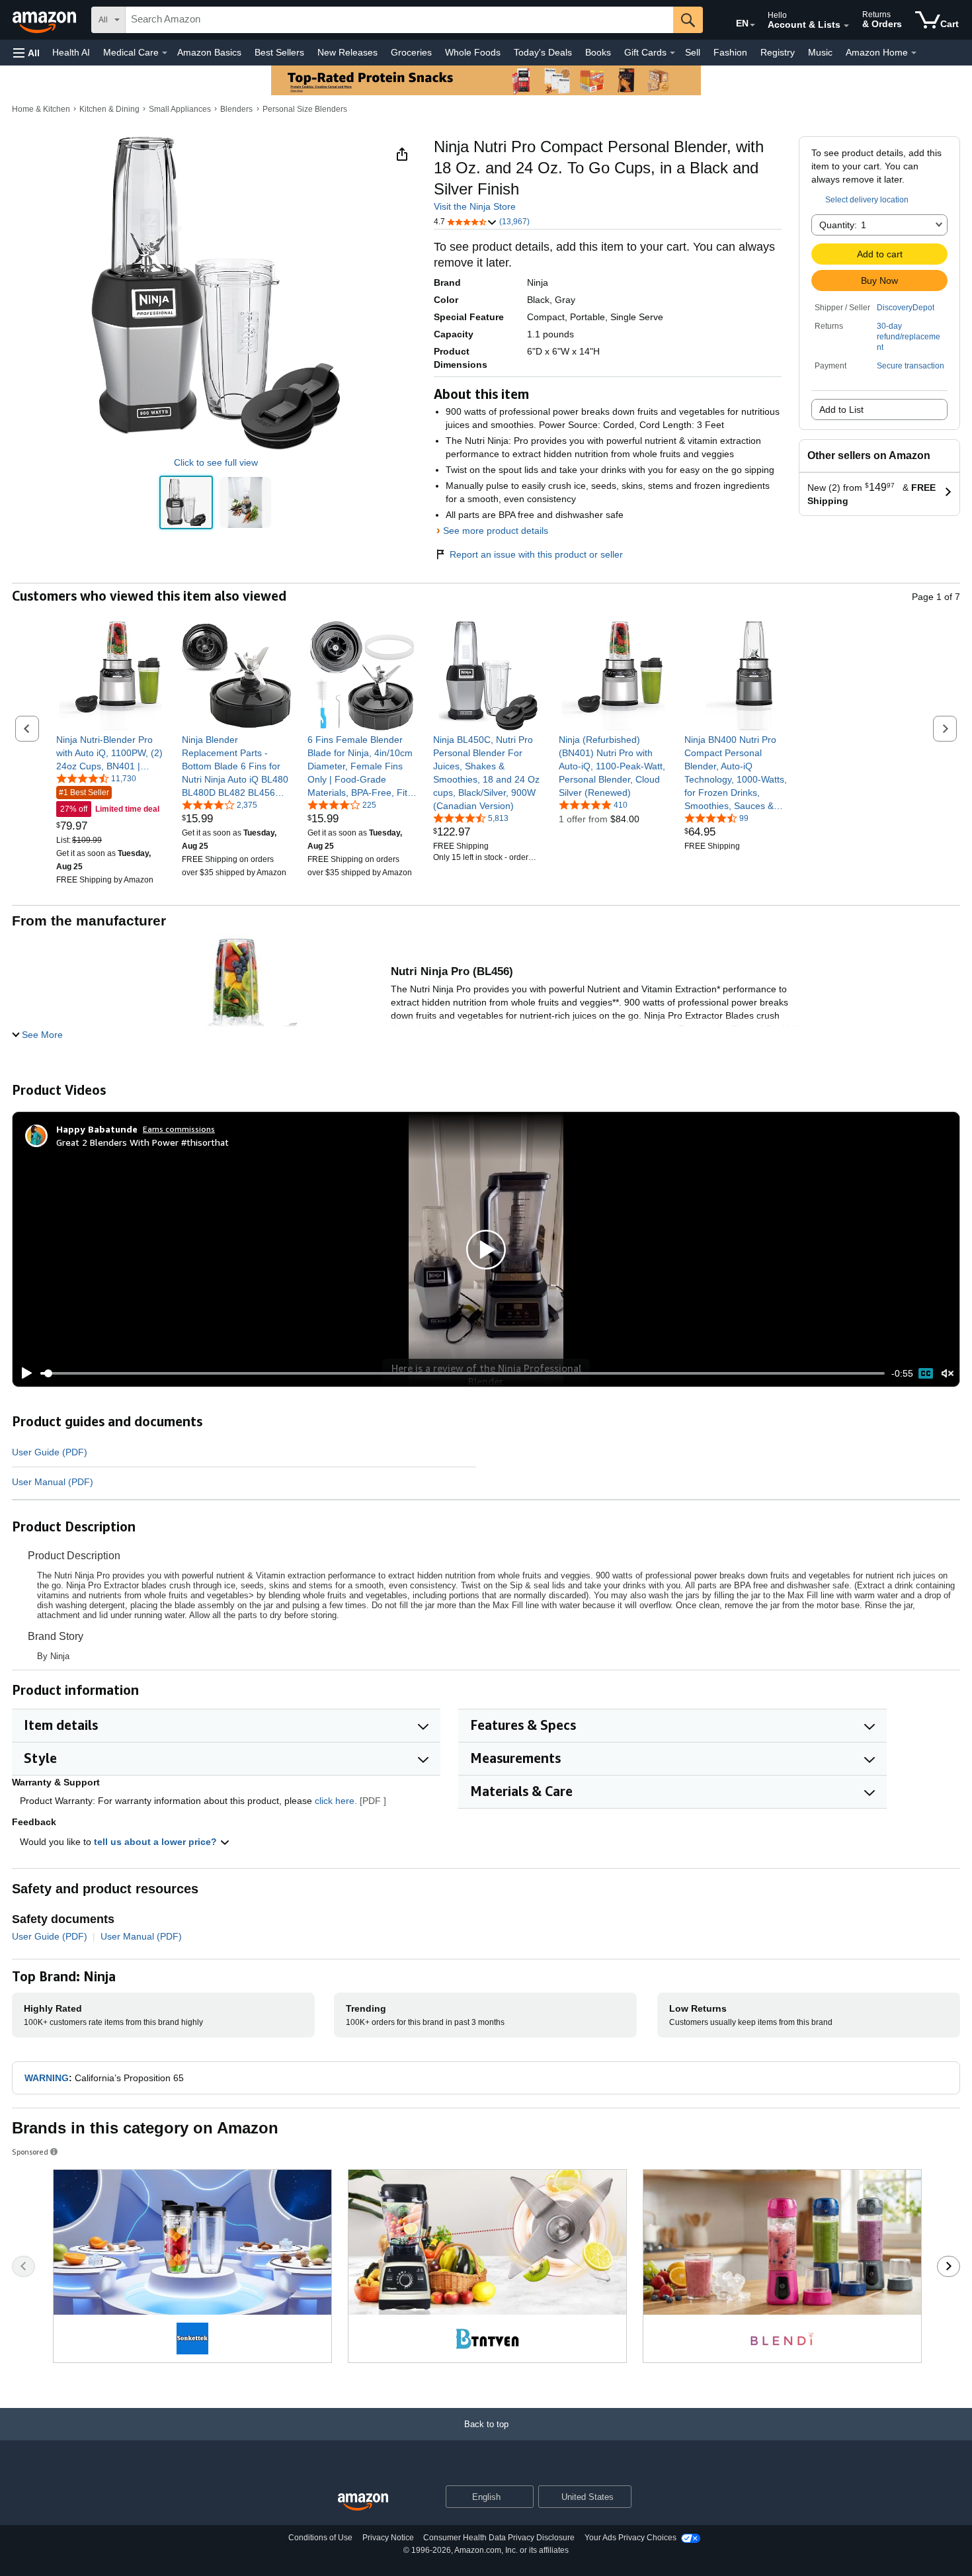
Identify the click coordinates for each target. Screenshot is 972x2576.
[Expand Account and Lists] (846, 26)
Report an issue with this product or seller (536, 554)
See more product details (496, 531)
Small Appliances (180, 109)
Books (598, 52)
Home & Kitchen (41, 109)
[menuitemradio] (926, 1373)
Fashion (730, 52)
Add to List (841, 409)
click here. (336, 1801)
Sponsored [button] (30, 2152)
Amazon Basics (209, 52)
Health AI (71, 52)
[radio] (186, 503)
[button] (26, 53)
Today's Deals (543, 52)
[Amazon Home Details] (914, 53)
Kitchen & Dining (109, 109)
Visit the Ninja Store (475, 206)
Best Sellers (279, 52)
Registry (778, 52)
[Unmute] (948, 1374)
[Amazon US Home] (363, 2502)
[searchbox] (399, 20)
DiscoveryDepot (906, 308)
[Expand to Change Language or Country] (752, 25)
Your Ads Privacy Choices (630, 2538)
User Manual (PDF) (53, 1482)
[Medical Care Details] (165, 53)
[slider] (463, 1373)
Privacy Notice (388, 2538)
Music (820, 52)
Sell (693, 52)
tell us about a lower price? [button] (157, 1842)
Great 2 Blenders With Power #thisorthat (142, 1142)
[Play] (23, 1373)
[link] (111, 753)
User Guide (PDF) (50, 1452)
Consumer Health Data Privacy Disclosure (499, 2538)
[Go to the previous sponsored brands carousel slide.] (23, 2266)
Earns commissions (179, 1129)
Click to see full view (216, 462)
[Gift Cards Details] (672, 53)
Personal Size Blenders (305, 109)
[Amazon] (46, 20)
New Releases (347, 52)
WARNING (47, 2078)
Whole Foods (473, 52)
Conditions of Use (320, 2538)
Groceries (411, 52)
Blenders (236, 109)
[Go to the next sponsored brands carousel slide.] (949, 2266)
